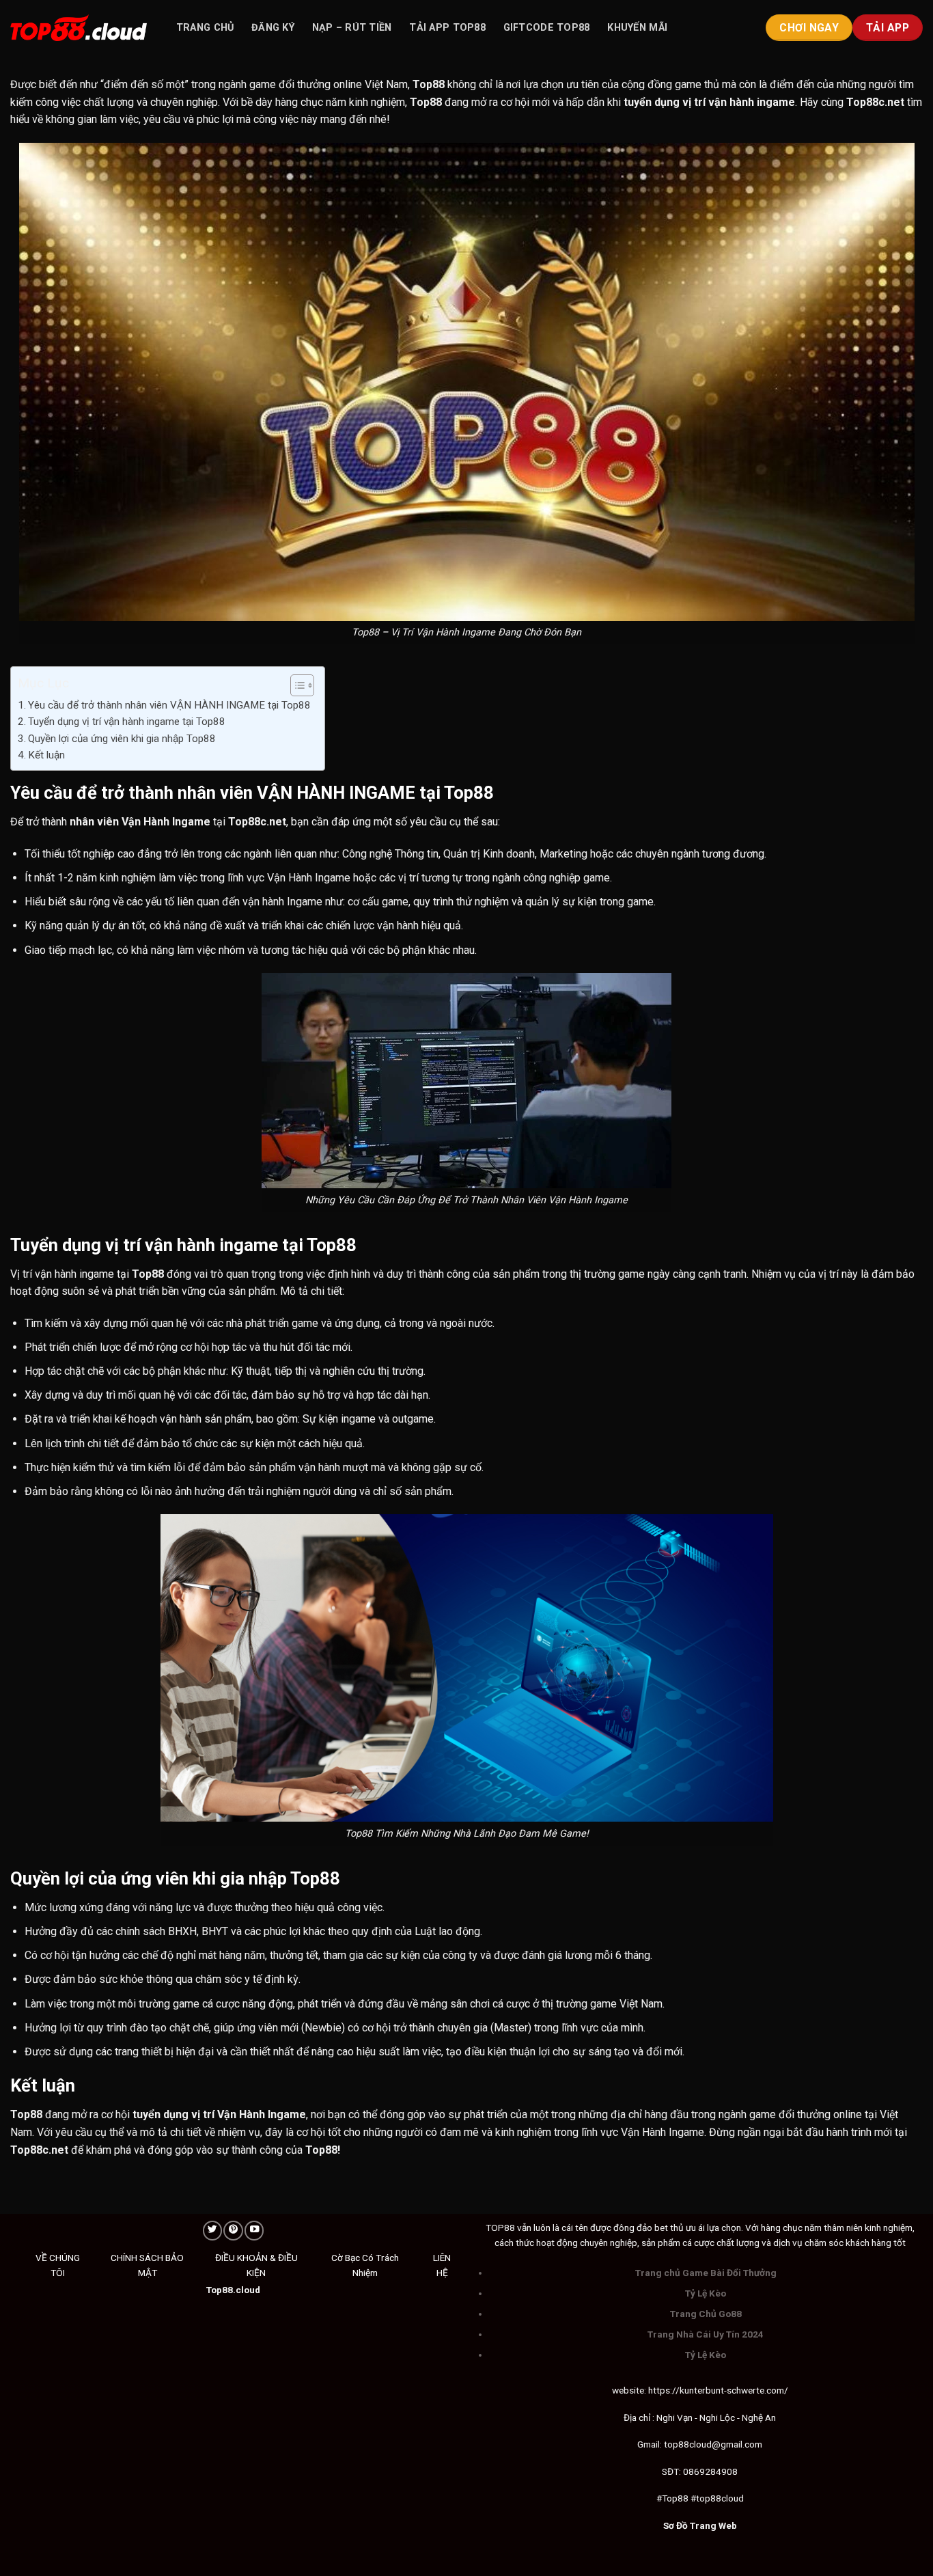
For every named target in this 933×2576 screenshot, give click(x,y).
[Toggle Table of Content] (295, 685)
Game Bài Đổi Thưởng (729, 2273)
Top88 (429, 84)
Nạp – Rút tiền (352, 28)
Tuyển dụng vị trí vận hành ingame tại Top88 (127, 722)
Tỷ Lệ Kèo (706, 2293)
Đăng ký (273, 28)
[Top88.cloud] (79, 28)
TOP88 (500, 2228)
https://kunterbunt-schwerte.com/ (718, 2390)
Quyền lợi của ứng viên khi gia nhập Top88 (122, 739)
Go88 (730, 2314)
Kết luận (48, 755)
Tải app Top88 (447, 28)
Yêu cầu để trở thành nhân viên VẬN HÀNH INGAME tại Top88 (169, 705)
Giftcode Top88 (547, 28)
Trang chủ (205, 28)
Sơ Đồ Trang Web (700, 2525)
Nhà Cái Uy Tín (708, 2334)
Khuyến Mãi (637, 28)
